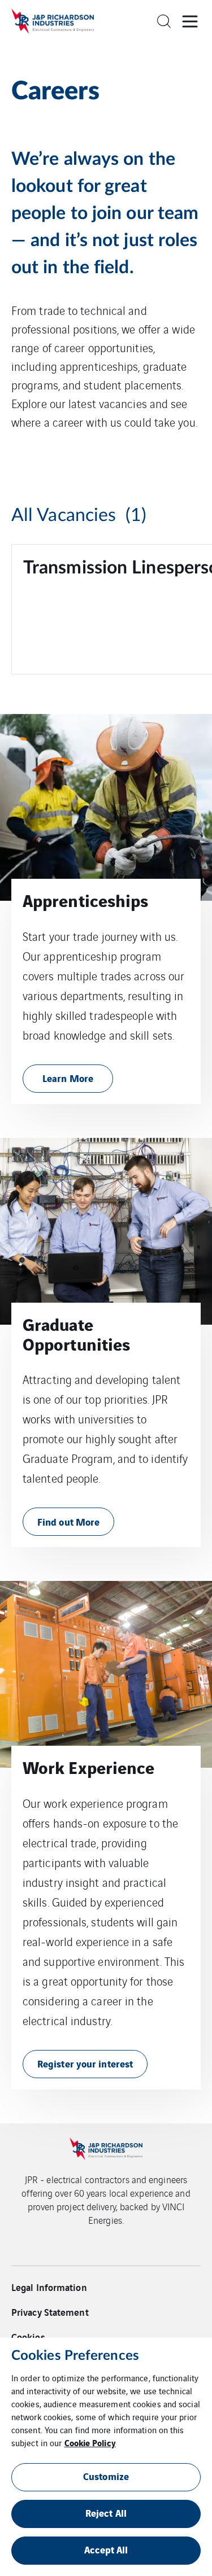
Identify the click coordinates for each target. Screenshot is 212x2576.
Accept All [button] (106, 2549)
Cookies (28, 2337)
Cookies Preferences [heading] (75, 2356)
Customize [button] (106, 2476)
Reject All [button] (106, 2513)
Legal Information (49, 2287)
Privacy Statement (50, 2312)
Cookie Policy (90, 2442)
